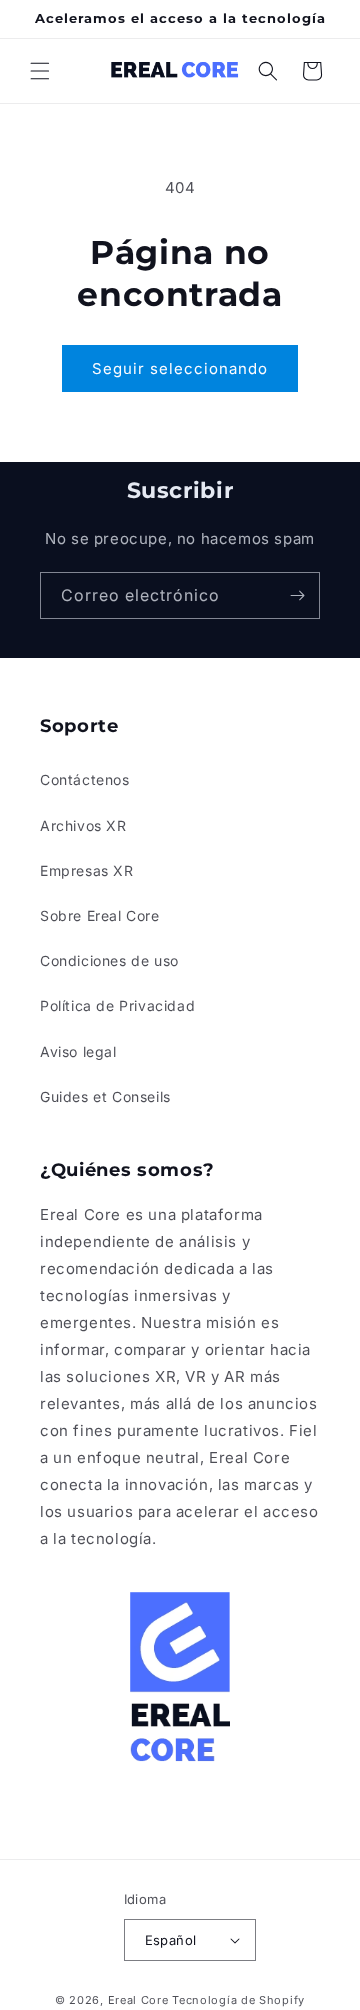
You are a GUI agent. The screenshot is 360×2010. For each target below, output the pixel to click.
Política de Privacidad (117, 1005)
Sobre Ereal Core (100, 915)
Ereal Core (138, 2000)
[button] (40, 71)
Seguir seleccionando (180, 368)
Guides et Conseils (105, 1096)
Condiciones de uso (109, 960)
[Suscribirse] (297, 595)
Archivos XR (83, 825)
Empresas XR (87, 870)
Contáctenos (85, 779)
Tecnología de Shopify (238, 2000)
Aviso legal (78, 1051)
